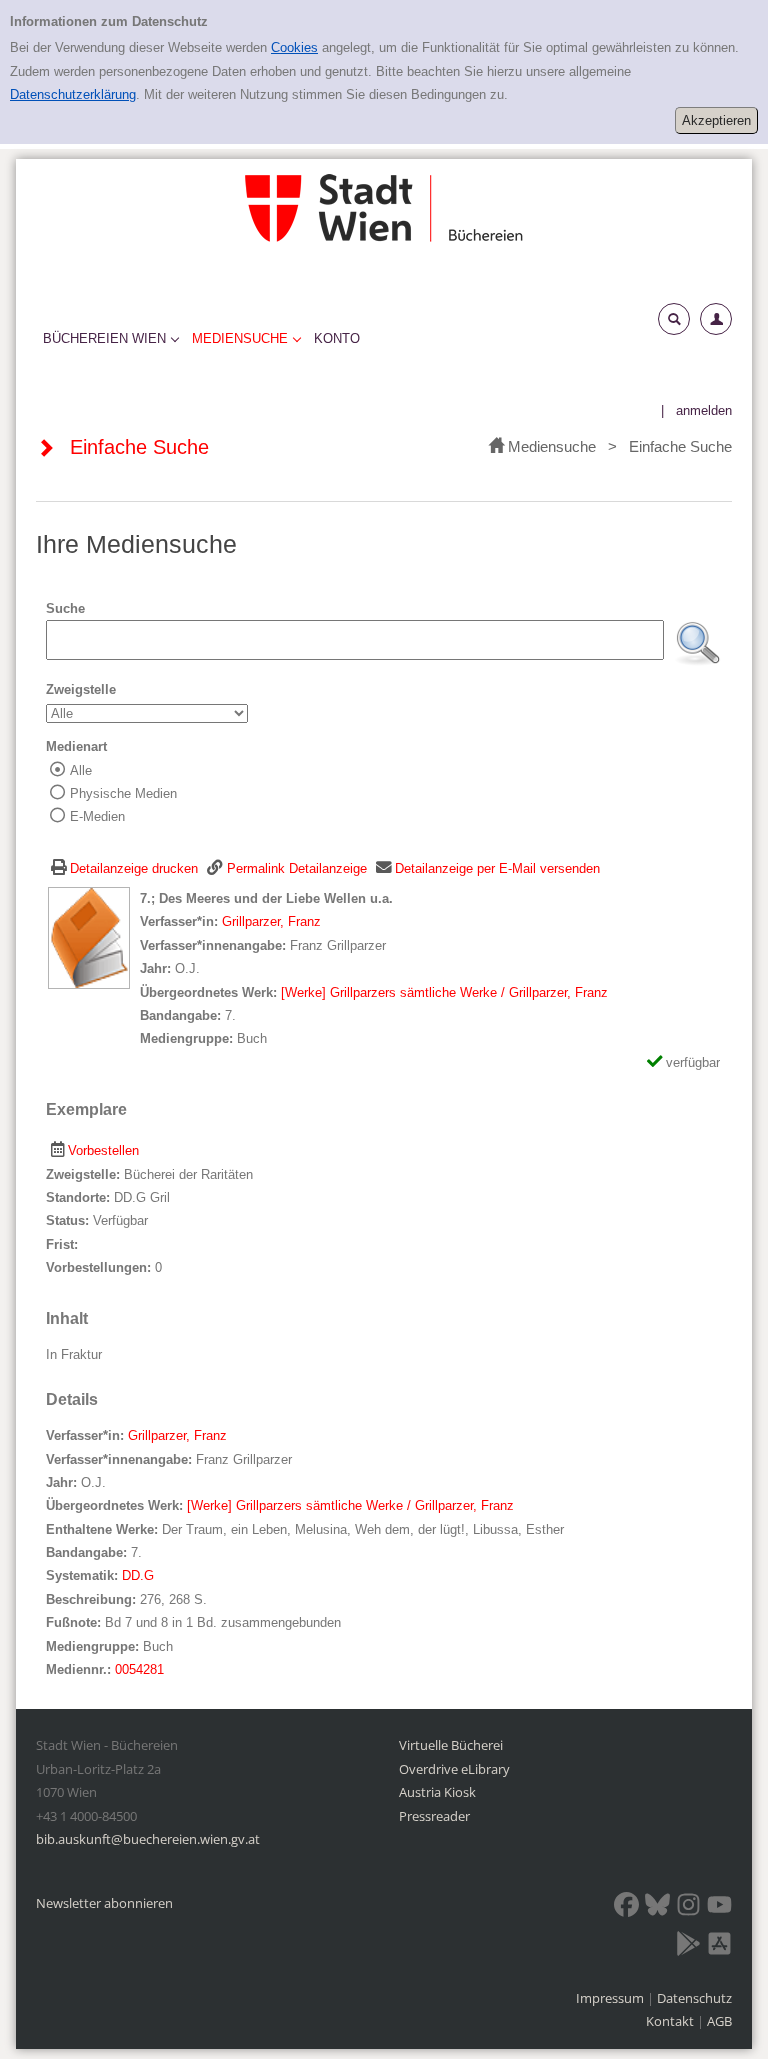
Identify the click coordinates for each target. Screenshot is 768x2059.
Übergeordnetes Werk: (210, 992)
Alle (81, 770)
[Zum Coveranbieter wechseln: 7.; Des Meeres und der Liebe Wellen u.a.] (89, 937)
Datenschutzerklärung (73, 94)
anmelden (704, 410)
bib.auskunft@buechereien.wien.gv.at (148, 1839)
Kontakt (670, 2021)
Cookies (294, 47)
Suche (65, 608)
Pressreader (434, 1816)
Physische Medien (123, 793)
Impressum (611, 1998)
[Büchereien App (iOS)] (719, 1947)
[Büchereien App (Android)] (688, 1947)
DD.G (138, 1575)
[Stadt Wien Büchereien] (384, 207)
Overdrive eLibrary (454, 1769)
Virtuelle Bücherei (451, 1745)
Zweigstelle (81, 689)
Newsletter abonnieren (104, 1903)
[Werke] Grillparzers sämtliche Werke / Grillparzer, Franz (444, 992)
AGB (719, 2021)
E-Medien (97, 816)
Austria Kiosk (437, 1792)
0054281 (139, 1669)
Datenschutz (694, 1998)
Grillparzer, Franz (271, 921)
